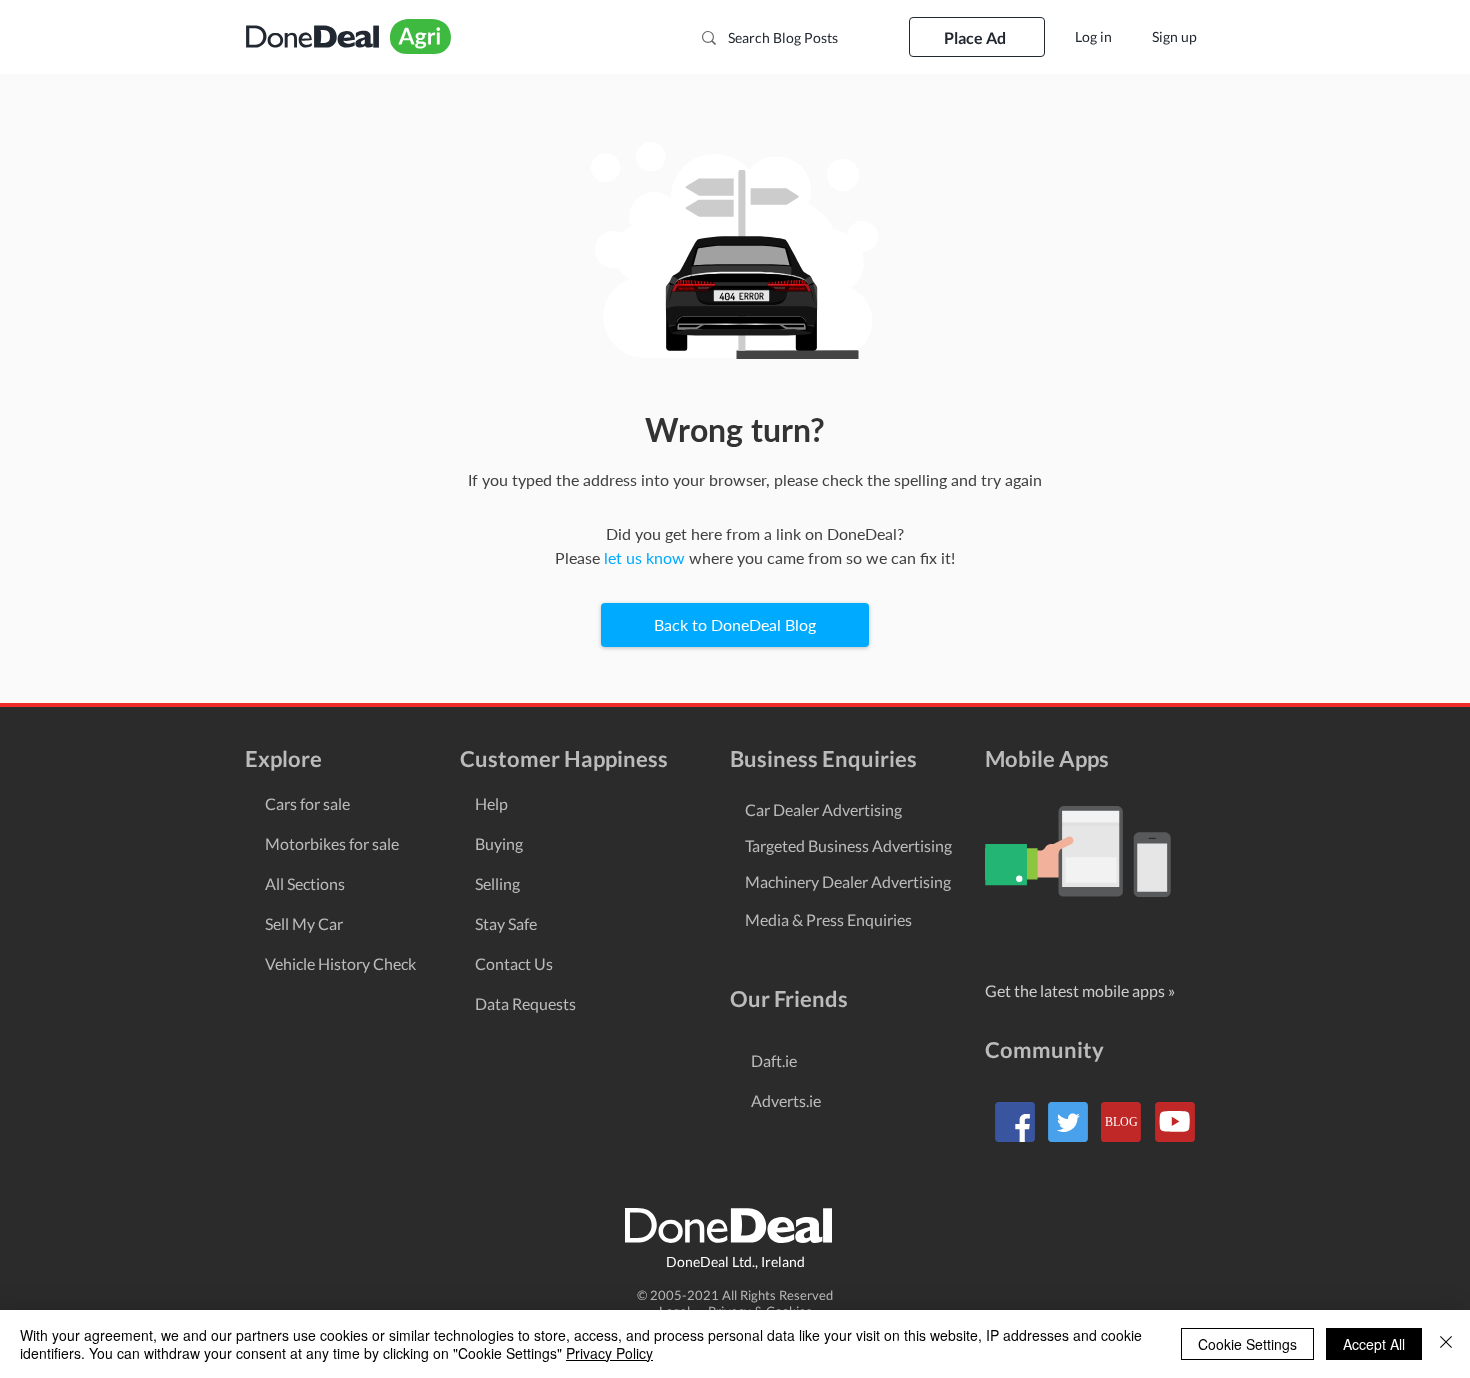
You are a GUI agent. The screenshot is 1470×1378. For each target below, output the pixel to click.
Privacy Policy (609, 1353)
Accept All (1374, 1344)
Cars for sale (307, 803)
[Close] (1446, 1344)
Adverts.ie (786, 1100)
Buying (499, 843)
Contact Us (514, 963)
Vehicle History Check (340, 963)
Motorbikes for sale (332, 843)
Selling (497, 883)
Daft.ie (774, 1060)
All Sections (305, 883)
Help (491, 803)
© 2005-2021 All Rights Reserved (735, 1295)
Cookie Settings (1247, 1344)
